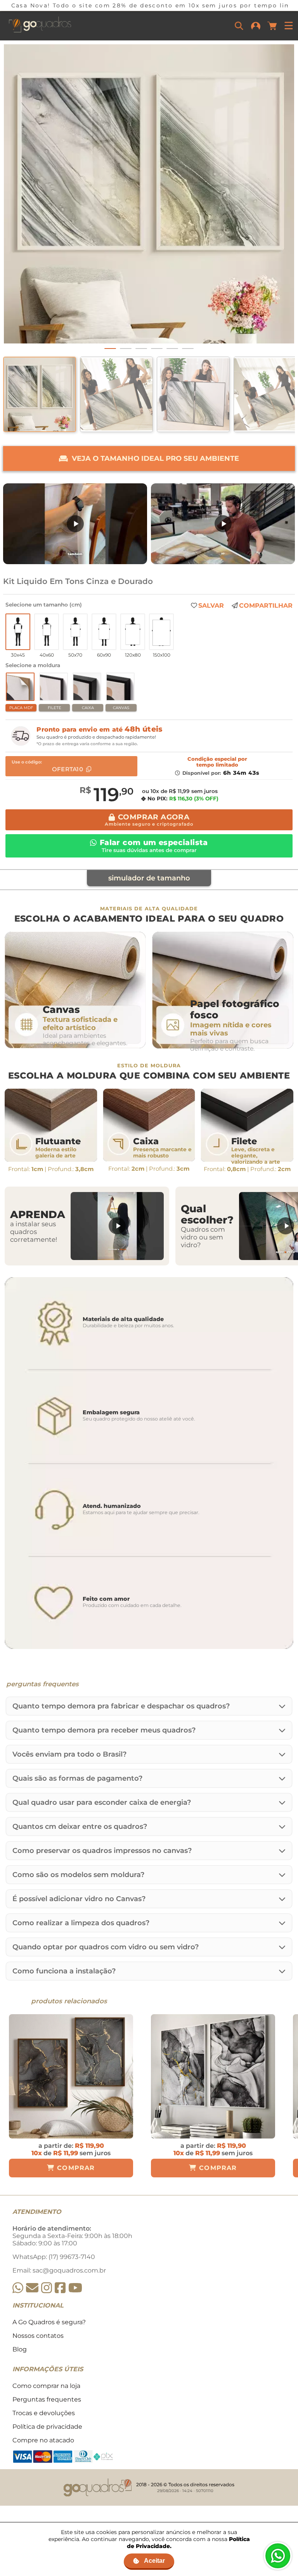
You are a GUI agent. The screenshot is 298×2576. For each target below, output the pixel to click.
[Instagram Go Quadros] (47, 2288)
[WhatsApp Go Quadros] (18, 2288)
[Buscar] (239, 26)
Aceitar (154, 2561)
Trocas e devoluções (44, 2413)
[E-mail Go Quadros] (32, 2288)
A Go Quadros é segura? (49, 2322)
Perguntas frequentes (47, 2399)
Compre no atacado (43, 2440)
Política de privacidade (47, 2427)
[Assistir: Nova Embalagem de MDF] (75, 524)
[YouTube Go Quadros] (75, 2288)
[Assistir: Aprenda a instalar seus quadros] (117, 1226)
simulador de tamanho (149, 878)
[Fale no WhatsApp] (278, 2556)
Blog (20, 2349)
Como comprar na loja (46, 2386)
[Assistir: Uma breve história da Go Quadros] (223, 524)
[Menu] (289, 26)
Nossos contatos (38, 2336)
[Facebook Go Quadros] (60, 2288)
